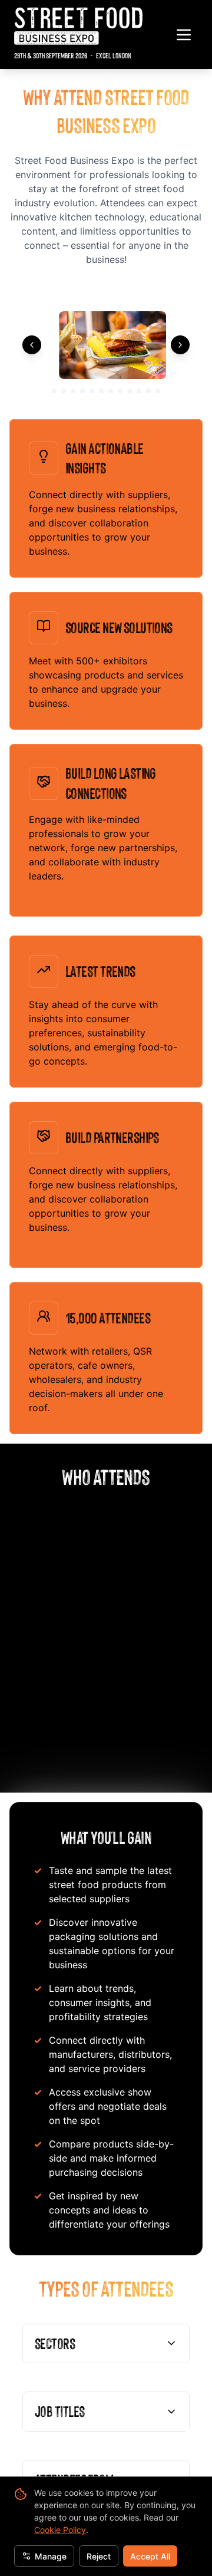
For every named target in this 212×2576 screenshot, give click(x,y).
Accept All (150, 2556)
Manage (51, 2556)
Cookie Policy (60, 2530)
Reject (99, 2556)
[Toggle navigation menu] (184, 35)
